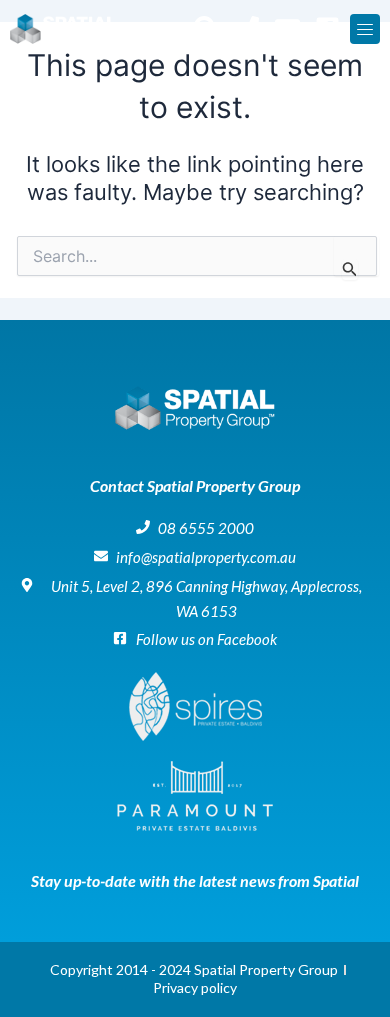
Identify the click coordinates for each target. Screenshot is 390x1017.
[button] (365, 29)
